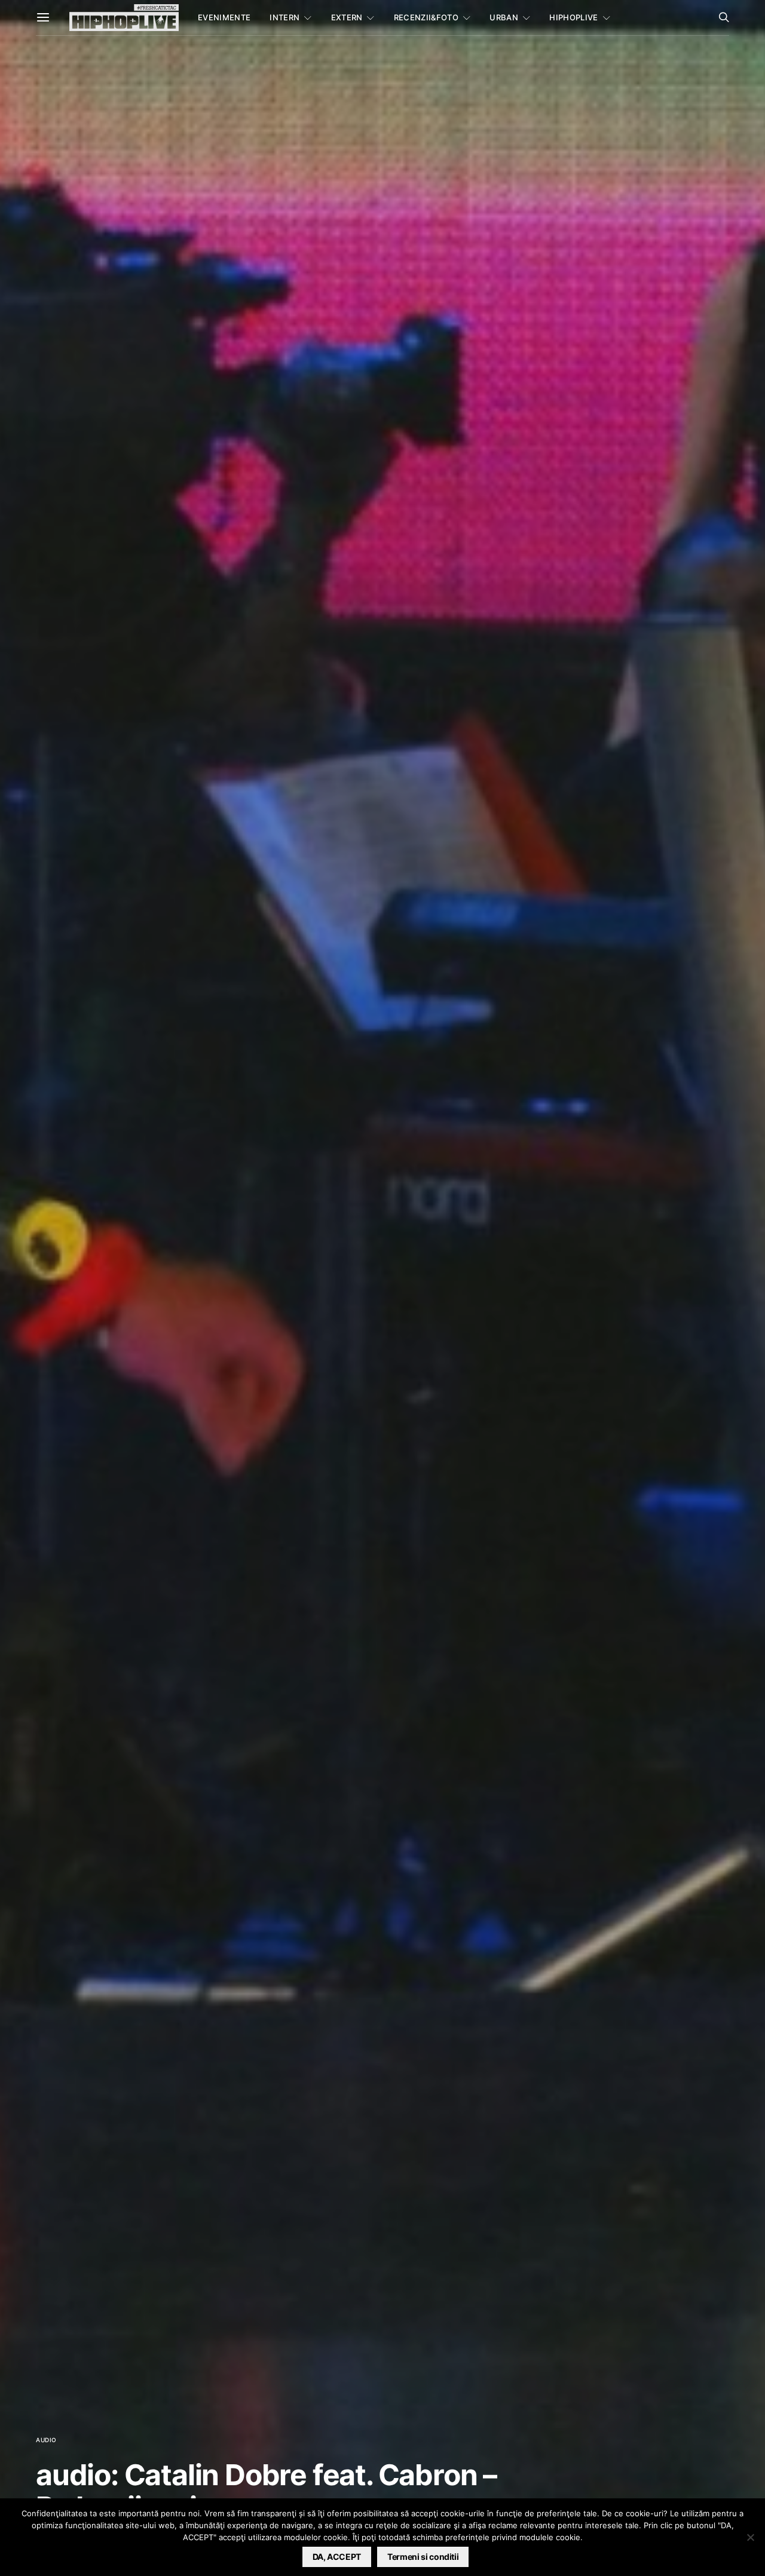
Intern (284, 17)
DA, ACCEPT (337, 2557)
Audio (46, 2440)
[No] (750, 2537)
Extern (347, 17)
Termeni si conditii (423, 2557)
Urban (504, 17)
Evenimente (224, 17)
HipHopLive (573, 17)
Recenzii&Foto (426, 17)
